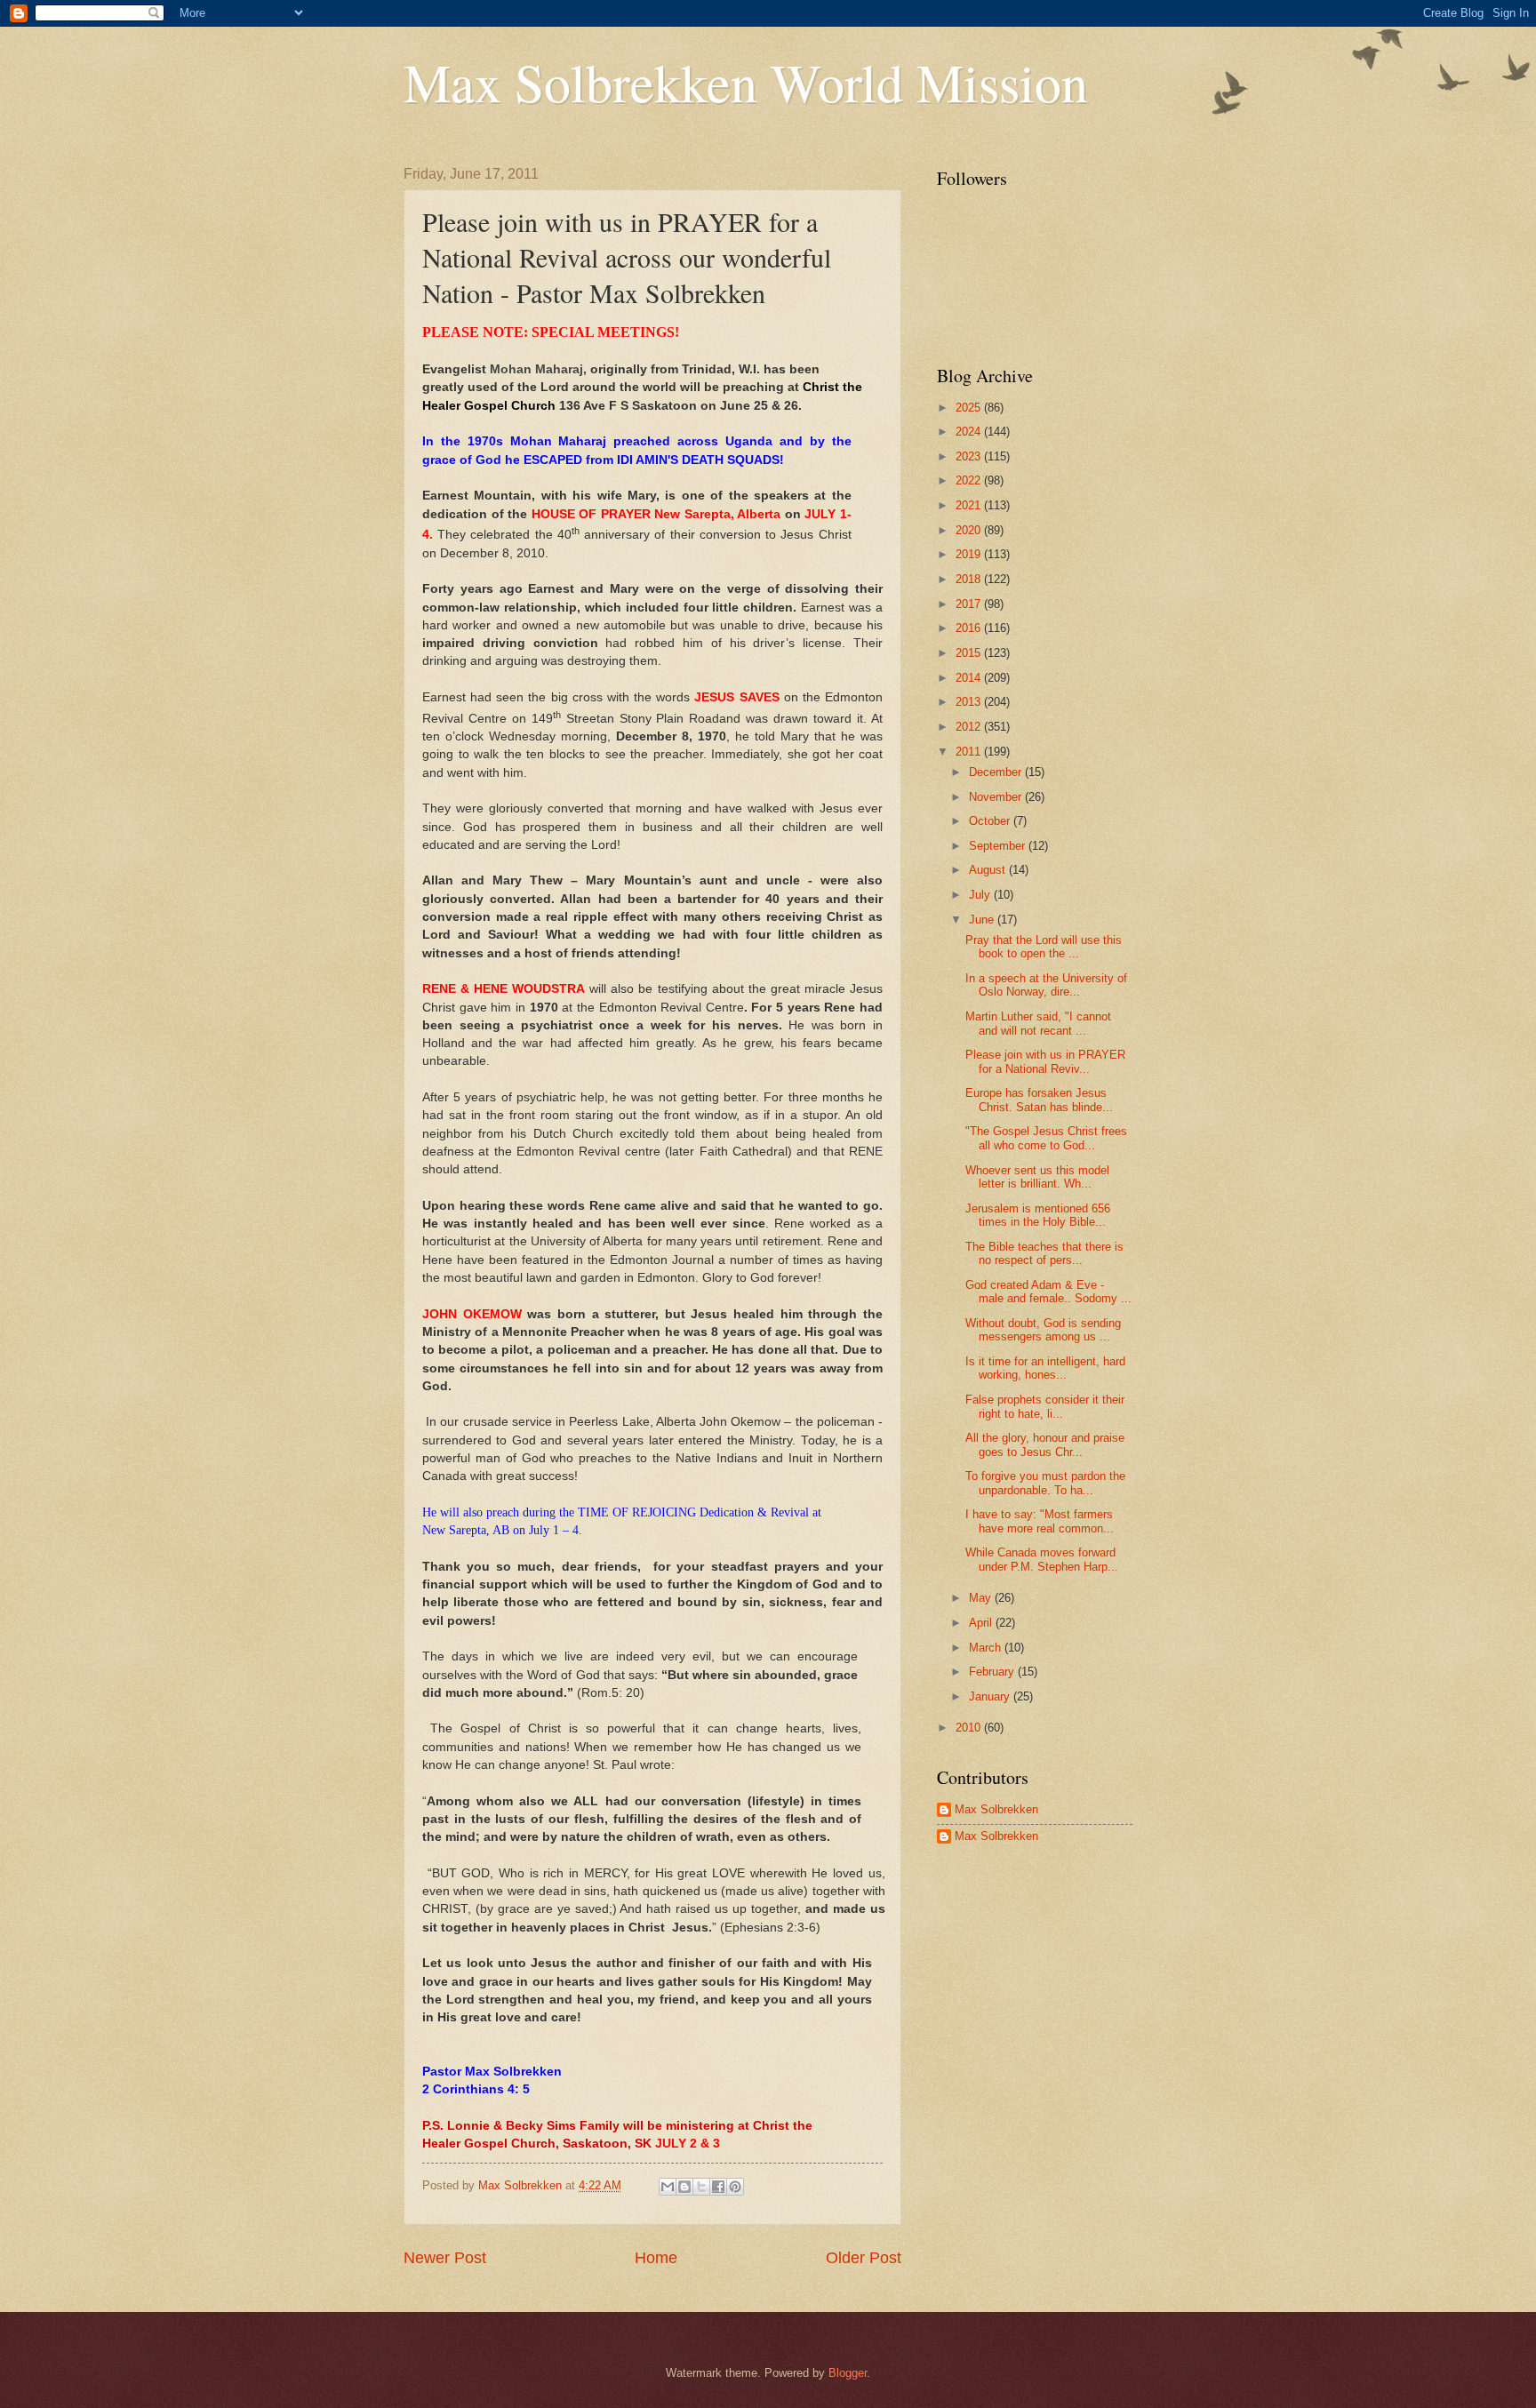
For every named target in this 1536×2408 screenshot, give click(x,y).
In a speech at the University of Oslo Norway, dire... (1046, 985)
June (983, 920)
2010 (970, 1728)
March (987, 1648)
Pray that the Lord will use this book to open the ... (1044, 947)
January (991, 1696)
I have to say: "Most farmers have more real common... (1040, 1521)
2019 (970, 554)
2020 (970, 530)
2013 (970, 702)
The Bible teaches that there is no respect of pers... (1044, 1253)
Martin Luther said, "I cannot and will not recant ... (1038, 1023)
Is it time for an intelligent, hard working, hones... (1045, 1368)
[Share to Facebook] (718, 2187)
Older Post (864, 2258)
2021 (970, 505)
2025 (970, 408)
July (981, 895)
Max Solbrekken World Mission (746, 82)
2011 (970, 752)
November (997, 797)
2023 (970, 456)
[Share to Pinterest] (735, 2187)
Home (656, 2258)
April (982, 1623)
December (997, 772)
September (999, 846)
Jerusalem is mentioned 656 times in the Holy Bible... (1038, 1215)
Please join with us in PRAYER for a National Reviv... (1045, 1061)
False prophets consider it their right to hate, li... (1045, 1406)
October (991, 821)
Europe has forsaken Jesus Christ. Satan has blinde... (1039, 1100)
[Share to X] (701, 2187)
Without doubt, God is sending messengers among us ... (1043, 1330)
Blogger (848, 2373)
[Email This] (668, 2187)
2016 (970, 628)
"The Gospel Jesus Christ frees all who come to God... (1046, 1138)
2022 (970, 480)
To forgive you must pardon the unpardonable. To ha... (1045, 1483)
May (982, 1598)
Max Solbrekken (996, 1809)
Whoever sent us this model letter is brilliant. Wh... (1037, 1177)
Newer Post (445, 2258)
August (989, 870)
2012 (970, 727)
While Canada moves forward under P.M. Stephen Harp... (1042, 1559)
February (993, 1672)
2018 (970, 579)
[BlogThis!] (684, 2187)
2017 (970, 604)
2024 (970, 432)
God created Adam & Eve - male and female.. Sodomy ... (1048, 1292)
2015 (970, 653)
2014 (970, 678)
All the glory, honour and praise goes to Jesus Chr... (1045, 1444)
